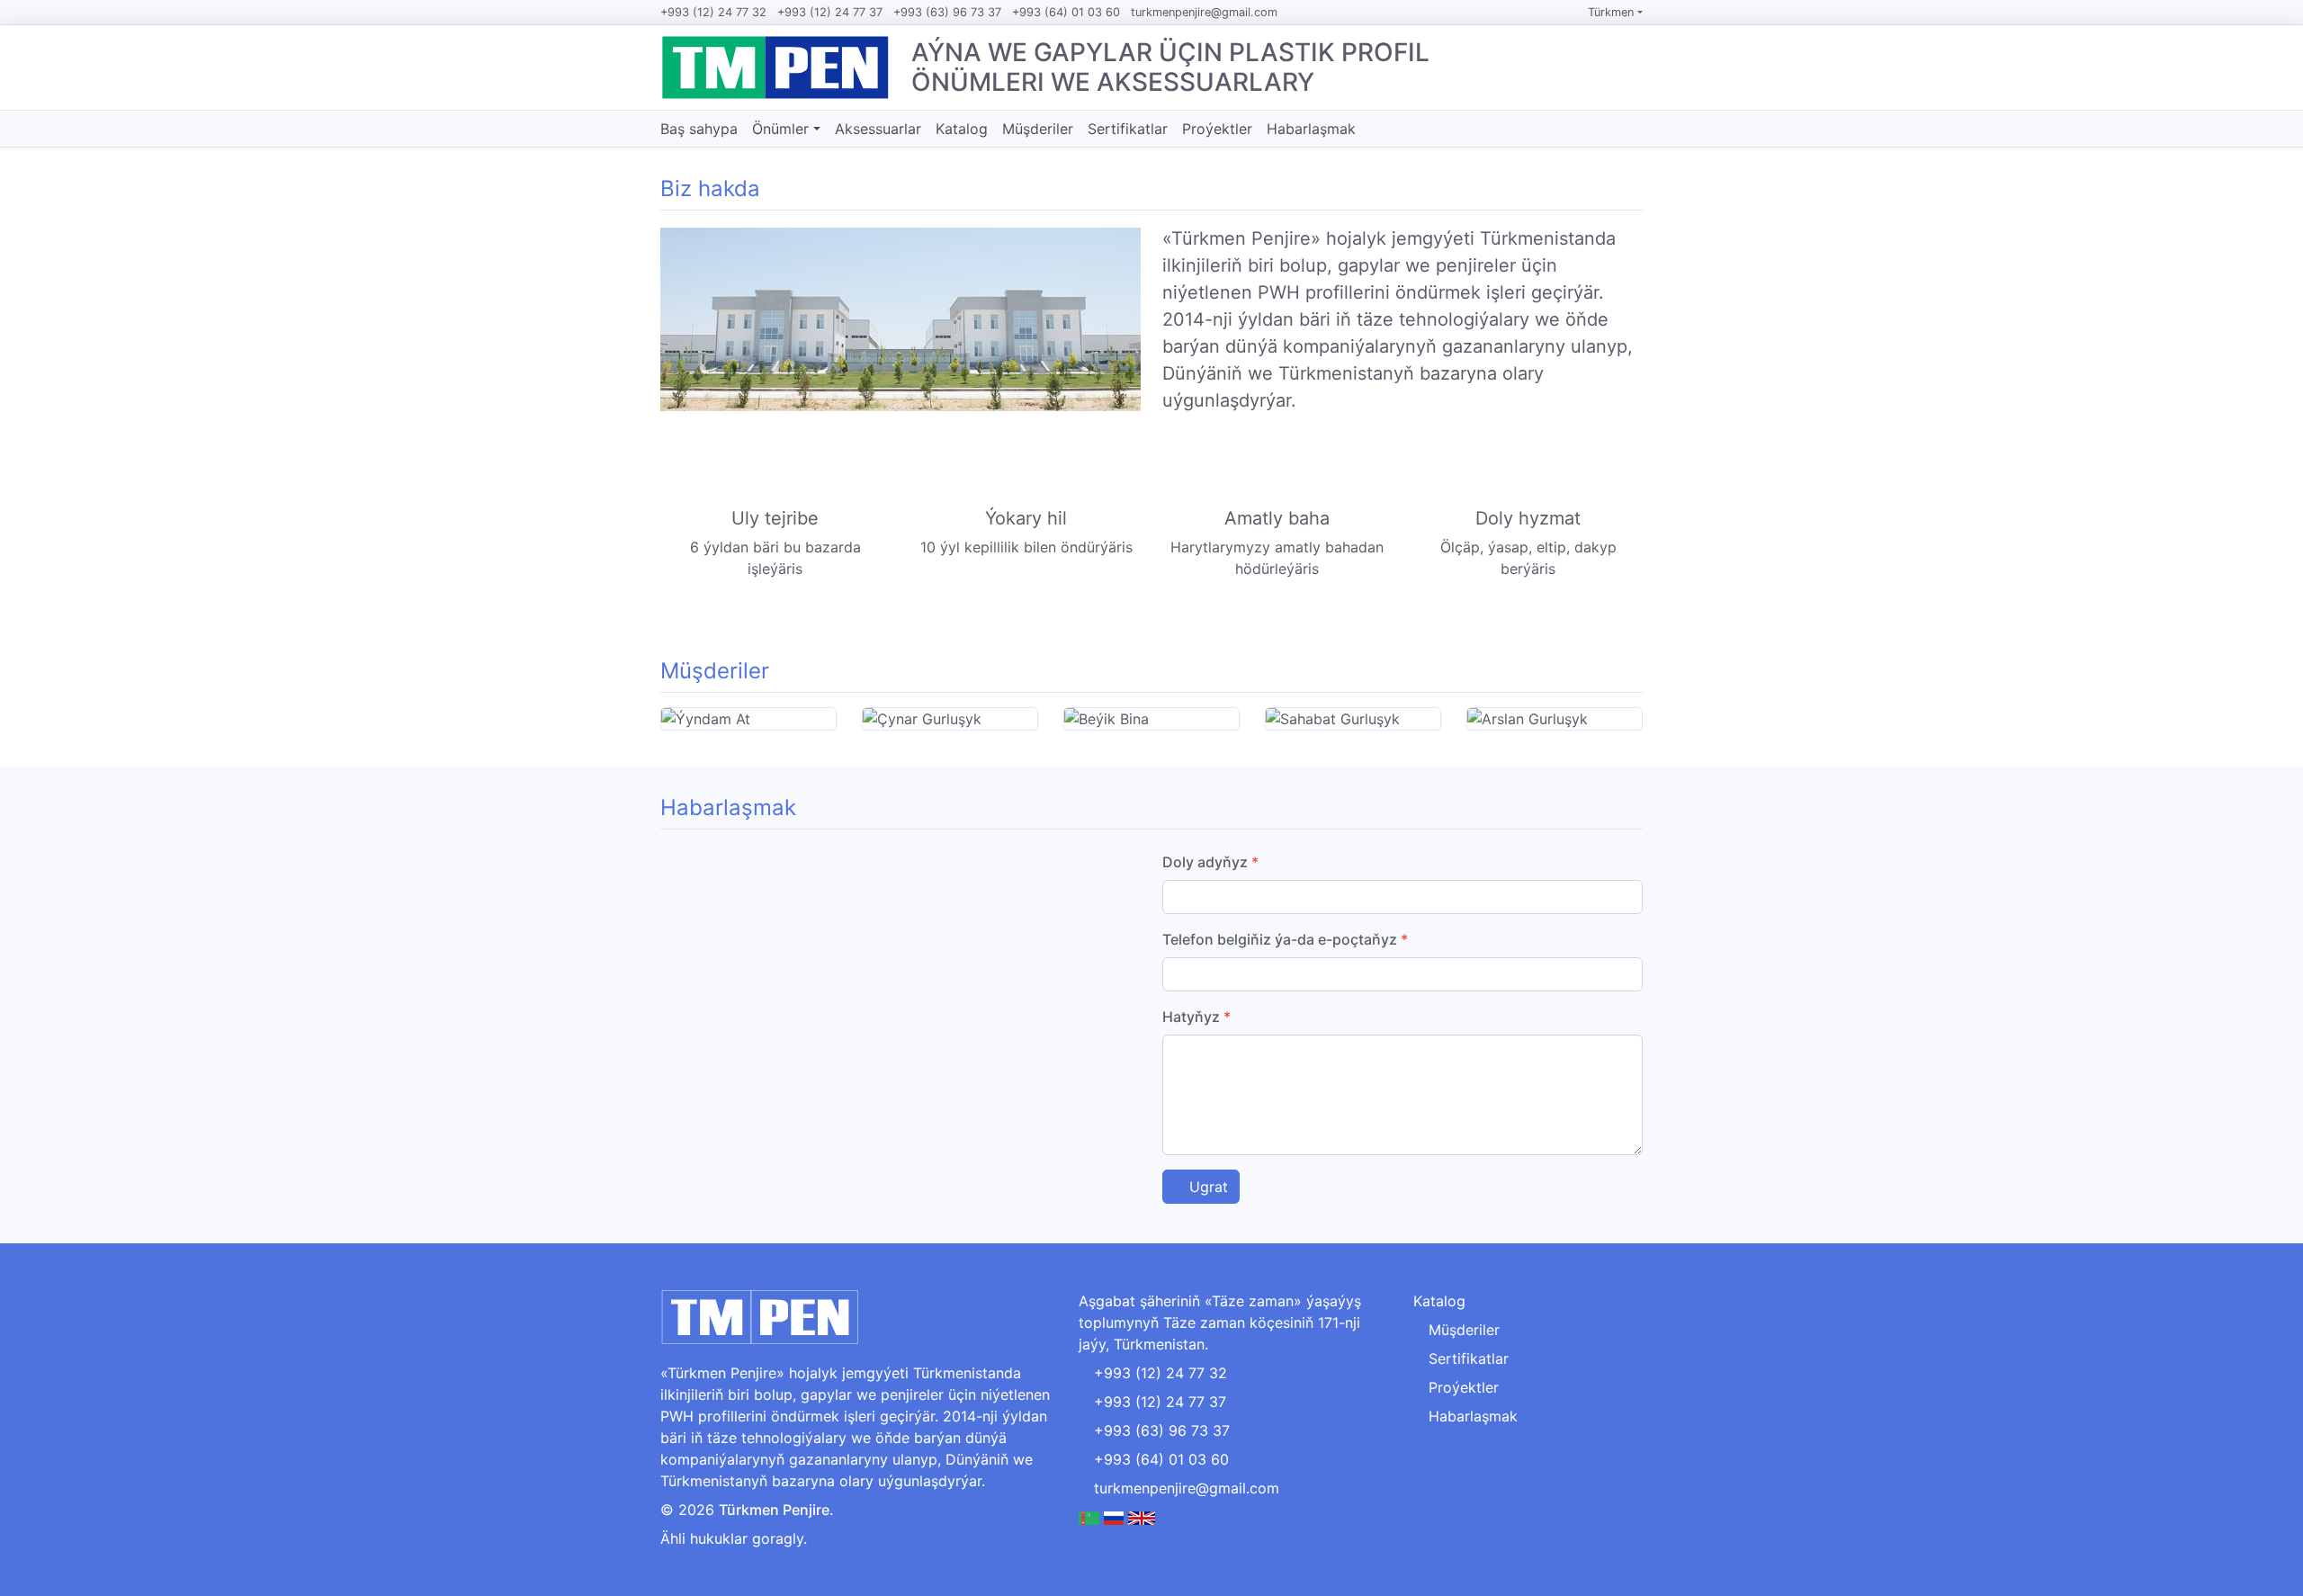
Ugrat (1206, 1187)
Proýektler (1217, 129)
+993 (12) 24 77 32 (713, 12)
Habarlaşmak (1311, 129)
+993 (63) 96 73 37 (947, 12)
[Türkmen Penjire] (775, 67)
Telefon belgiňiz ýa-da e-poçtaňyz (1285, 939)
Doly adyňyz (1210, 862)
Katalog (962, 129)
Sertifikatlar (1128, 129)
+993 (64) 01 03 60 (1066, 12)
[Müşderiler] (1635, 672)
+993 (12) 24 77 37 (830, 12)
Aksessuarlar (878, 129)
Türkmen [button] (1613, 12)
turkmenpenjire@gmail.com (1204, 12)
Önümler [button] (783, 129)
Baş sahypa (699, 129)
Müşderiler (1038, 129)
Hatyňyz (1196, 1017)
